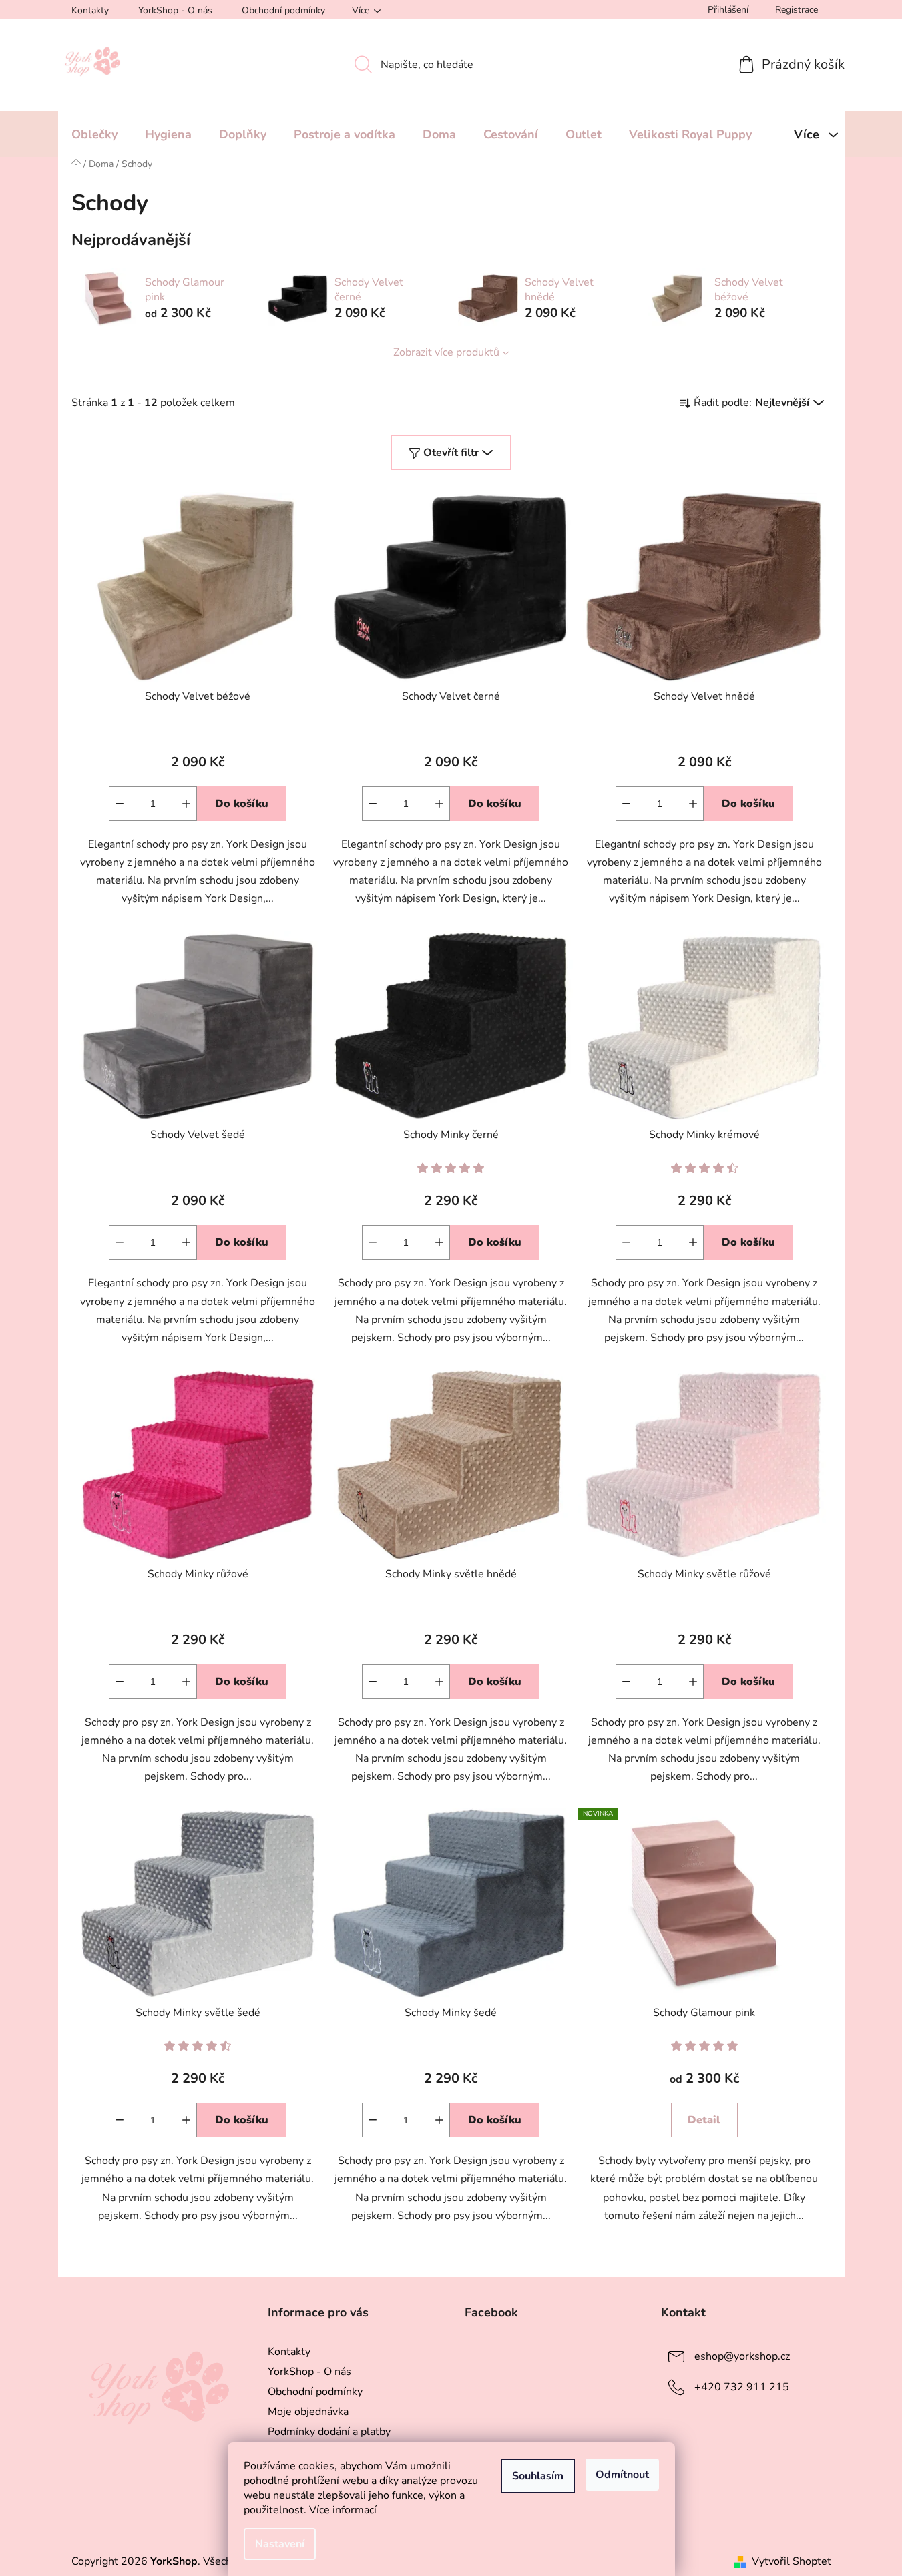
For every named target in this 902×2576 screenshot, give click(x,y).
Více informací (343, 2510)
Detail (704, 2120)
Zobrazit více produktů (446, 352)
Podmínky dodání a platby (329, 2432)
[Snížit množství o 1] (120, 804)
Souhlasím (538, 2476)
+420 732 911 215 (742, 2387)
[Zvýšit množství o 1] (186, 804)
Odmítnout (622, 2475)
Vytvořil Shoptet (792, 2561)
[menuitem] (94, 134)
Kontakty (90, 10)
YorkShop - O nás (175, 10)
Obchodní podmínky (283, 10)
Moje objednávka (308, 2412)
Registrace (797, 10)
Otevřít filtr (451, 453)
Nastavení (280, 2544)
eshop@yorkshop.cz (742, 2356)
